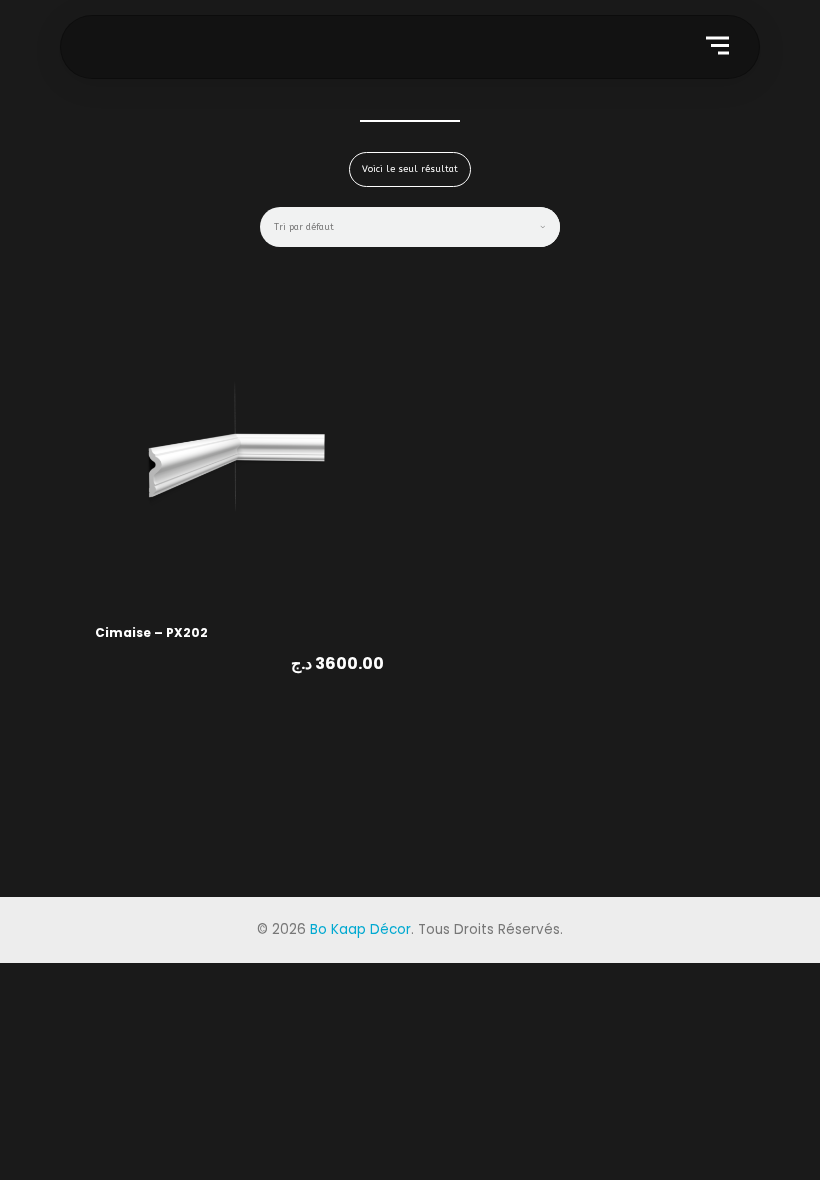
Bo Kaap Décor (360, 929)
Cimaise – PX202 (151, 632)
